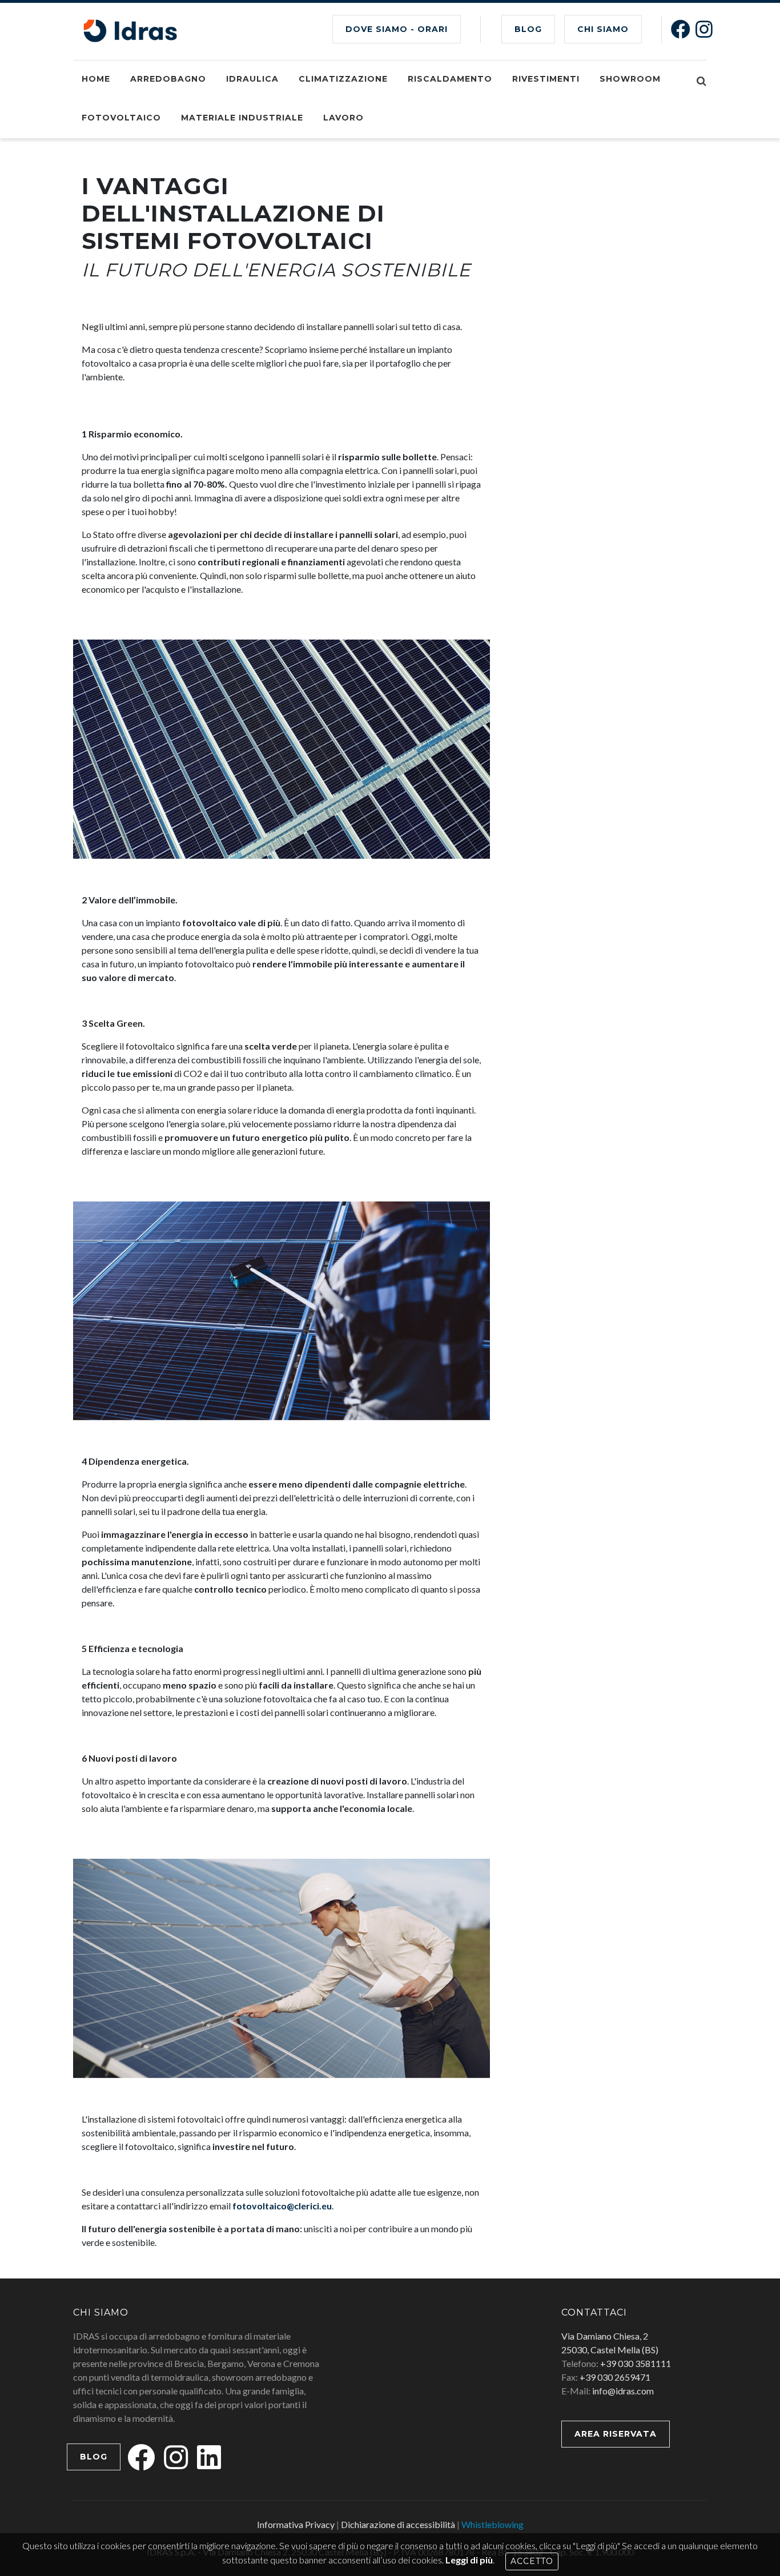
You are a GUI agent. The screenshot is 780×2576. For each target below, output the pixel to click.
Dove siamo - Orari (397, 29)
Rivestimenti (546, 79)
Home (96, 79)
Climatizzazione (343, 79)
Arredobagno (168, 79)
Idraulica (252, 79)
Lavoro (343, 118)
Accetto (532, 2561)
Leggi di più (469, 2560)
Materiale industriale (242, 118)
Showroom (630, 79)
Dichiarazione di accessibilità (398, 2524)
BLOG (528, 29)
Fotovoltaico (121, 118)
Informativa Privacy (296, 2524)
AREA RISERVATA (616, 2434)
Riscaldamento (450, 79)
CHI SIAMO (603, 29)
